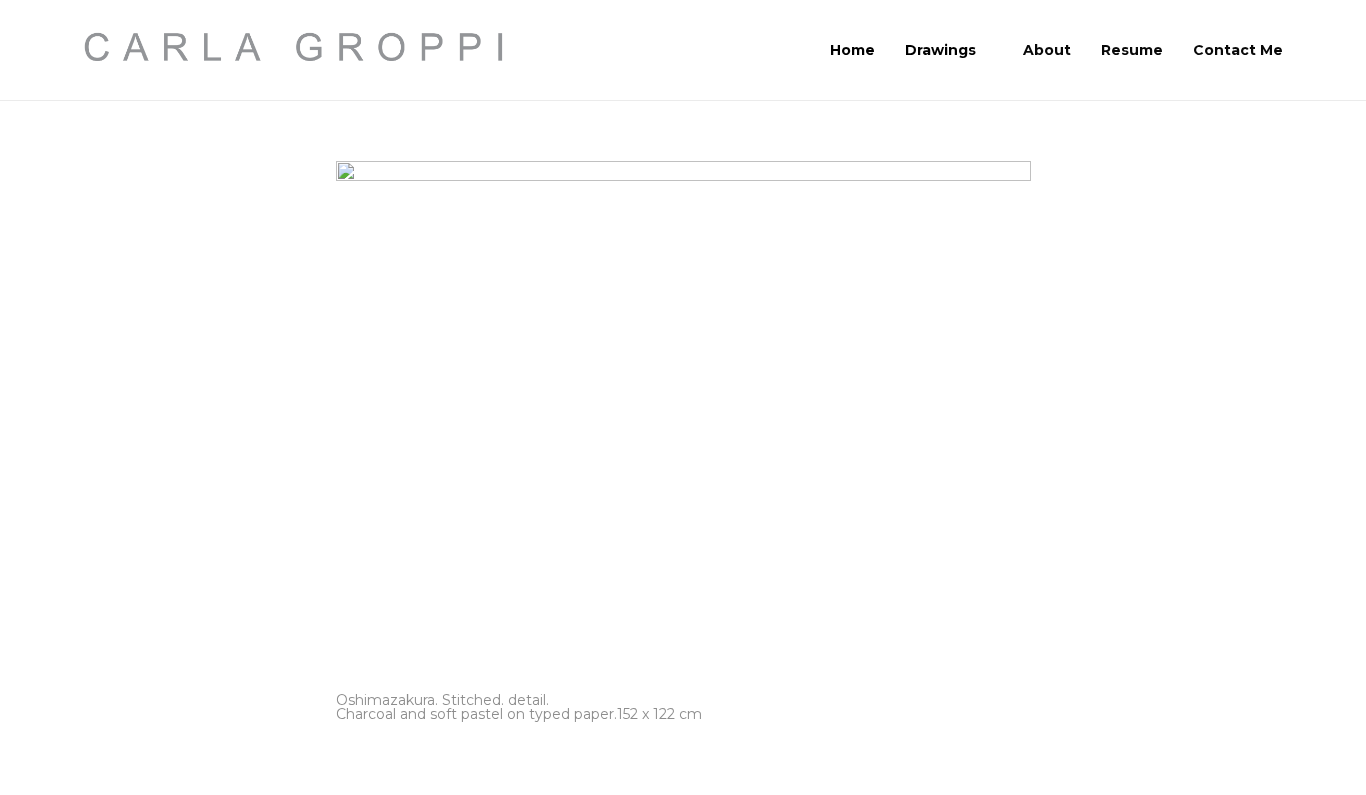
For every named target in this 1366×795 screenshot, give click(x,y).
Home (852, 50)
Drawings (940, 50)
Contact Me (1238, 50)
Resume (1132, 50)
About (1047, 50)
